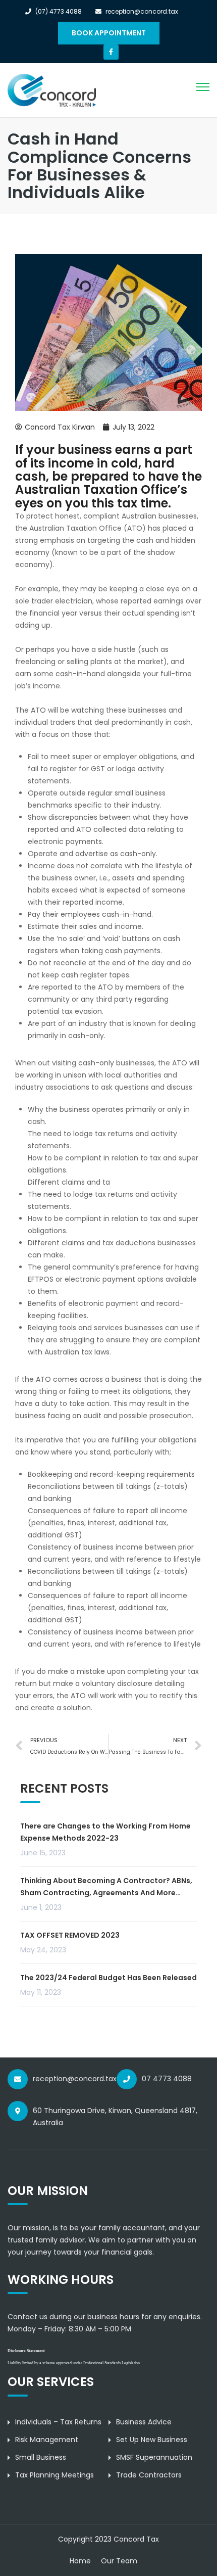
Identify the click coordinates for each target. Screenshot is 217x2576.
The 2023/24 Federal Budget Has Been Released (108, 1978)
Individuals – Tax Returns (58, 2422)
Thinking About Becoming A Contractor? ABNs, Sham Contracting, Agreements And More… (106, 1887)
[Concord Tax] (52, 90)
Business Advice (144, 2422)
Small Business (41, 2457)
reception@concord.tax (75, 2079)
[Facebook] (111, 52)
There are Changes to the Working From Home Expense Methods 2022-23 (105, 1832)
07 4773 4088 (167, 2079)
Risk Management (47, 2440)
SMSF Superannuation (154, 2457)
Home (80, 2561)
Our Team (119, 2561)
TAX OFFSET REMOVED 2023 (70, 1935)
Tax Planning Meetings (55, 2475)
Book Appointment (109, 33)
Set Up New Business (152, 2440)
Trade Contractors (149, 2475)
